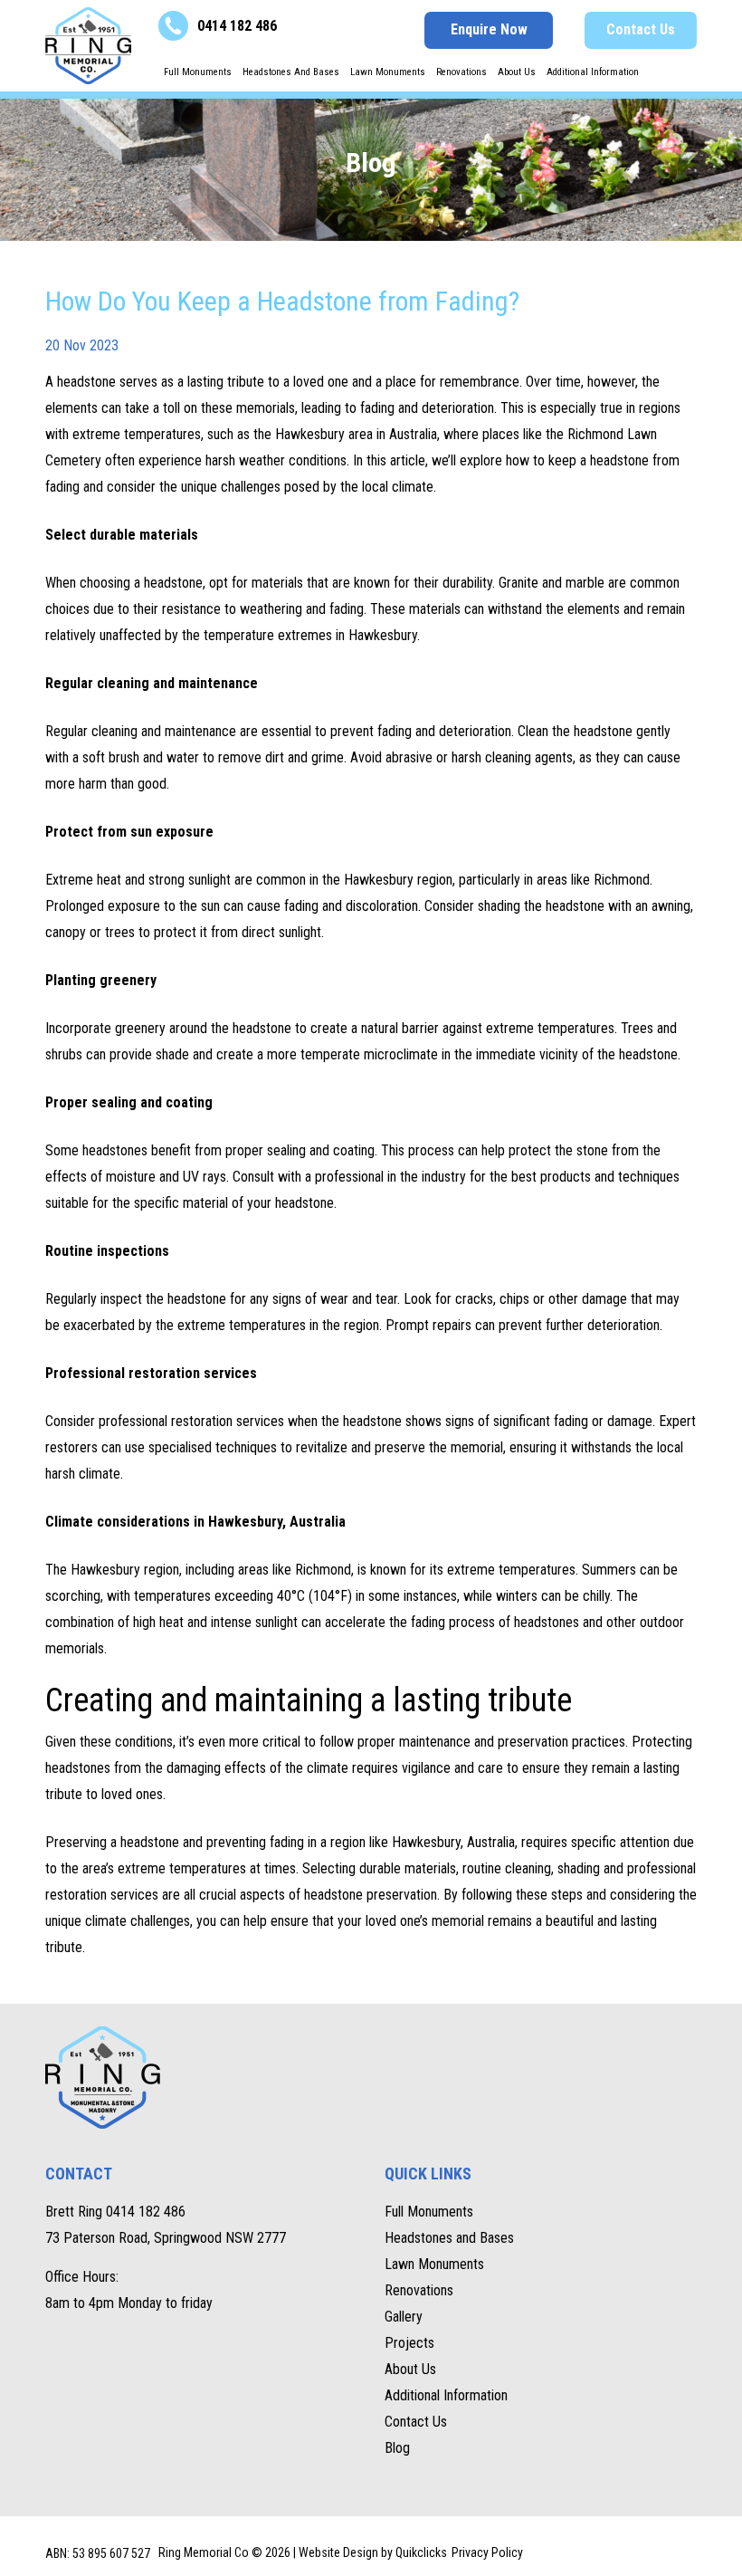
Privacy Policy (487, 2552)
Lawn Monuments (388, 72)
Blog (397, 2448)
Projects (409, 2343)
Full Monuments (198, 72)
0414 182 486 (237, 26)
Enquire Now (489, 29)
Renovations (461, 72)
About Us (517, 72)
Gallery (404, 2317)
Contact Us (641, 29)
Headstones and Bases (291, 72)
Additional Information (593, 72)
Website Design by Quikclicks (373, 2552)
